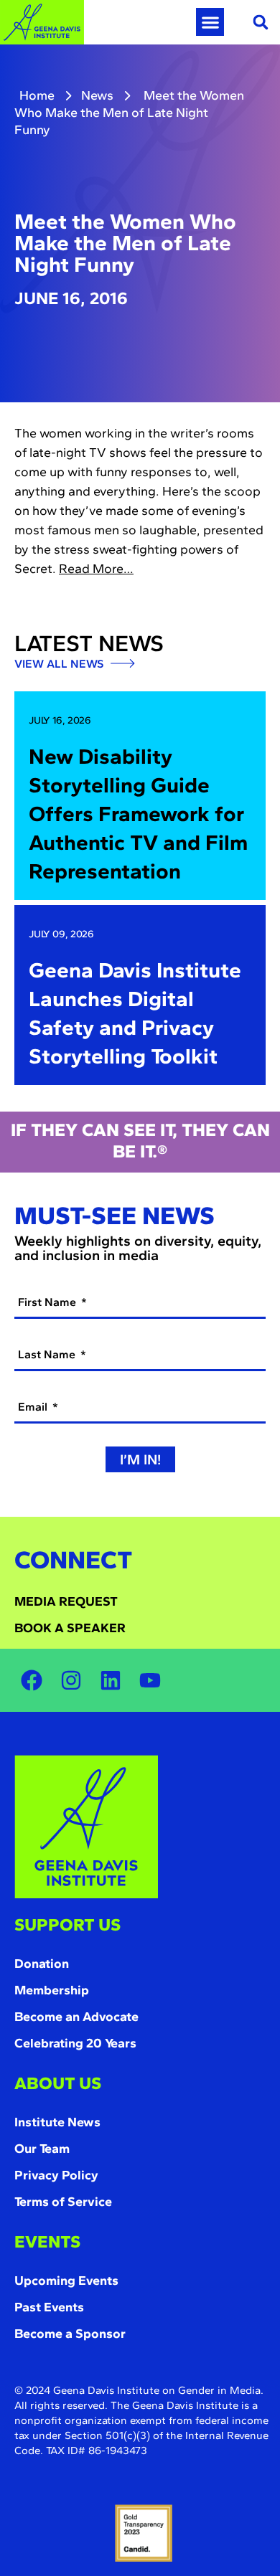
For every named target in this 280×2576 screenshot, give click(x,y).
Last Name (48, 1354)
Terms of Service (63, 2202)
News (97, 95)
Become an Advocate (76, 2017)
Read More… (96, 569)
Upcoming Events (66, 2281)
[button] (210, 22)
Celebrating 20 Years (75, 2043)
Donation (42, 1964)
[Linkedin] (111, 1680)
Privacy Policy (56, 2175)
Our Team (42, 2149)
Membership (52, 1990)
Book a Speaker (70, 1628)
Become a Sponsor (70, 2334)
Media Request (66, 1601)
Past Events (49, 2307)
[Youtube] (150, 1680)
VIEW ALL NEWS (60, 664)
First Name (48, 1302)
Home (37, 95)
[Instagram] (71, 1680)
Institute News (57, 2122)
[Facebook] (32, 1680)
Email (34, 1407)
